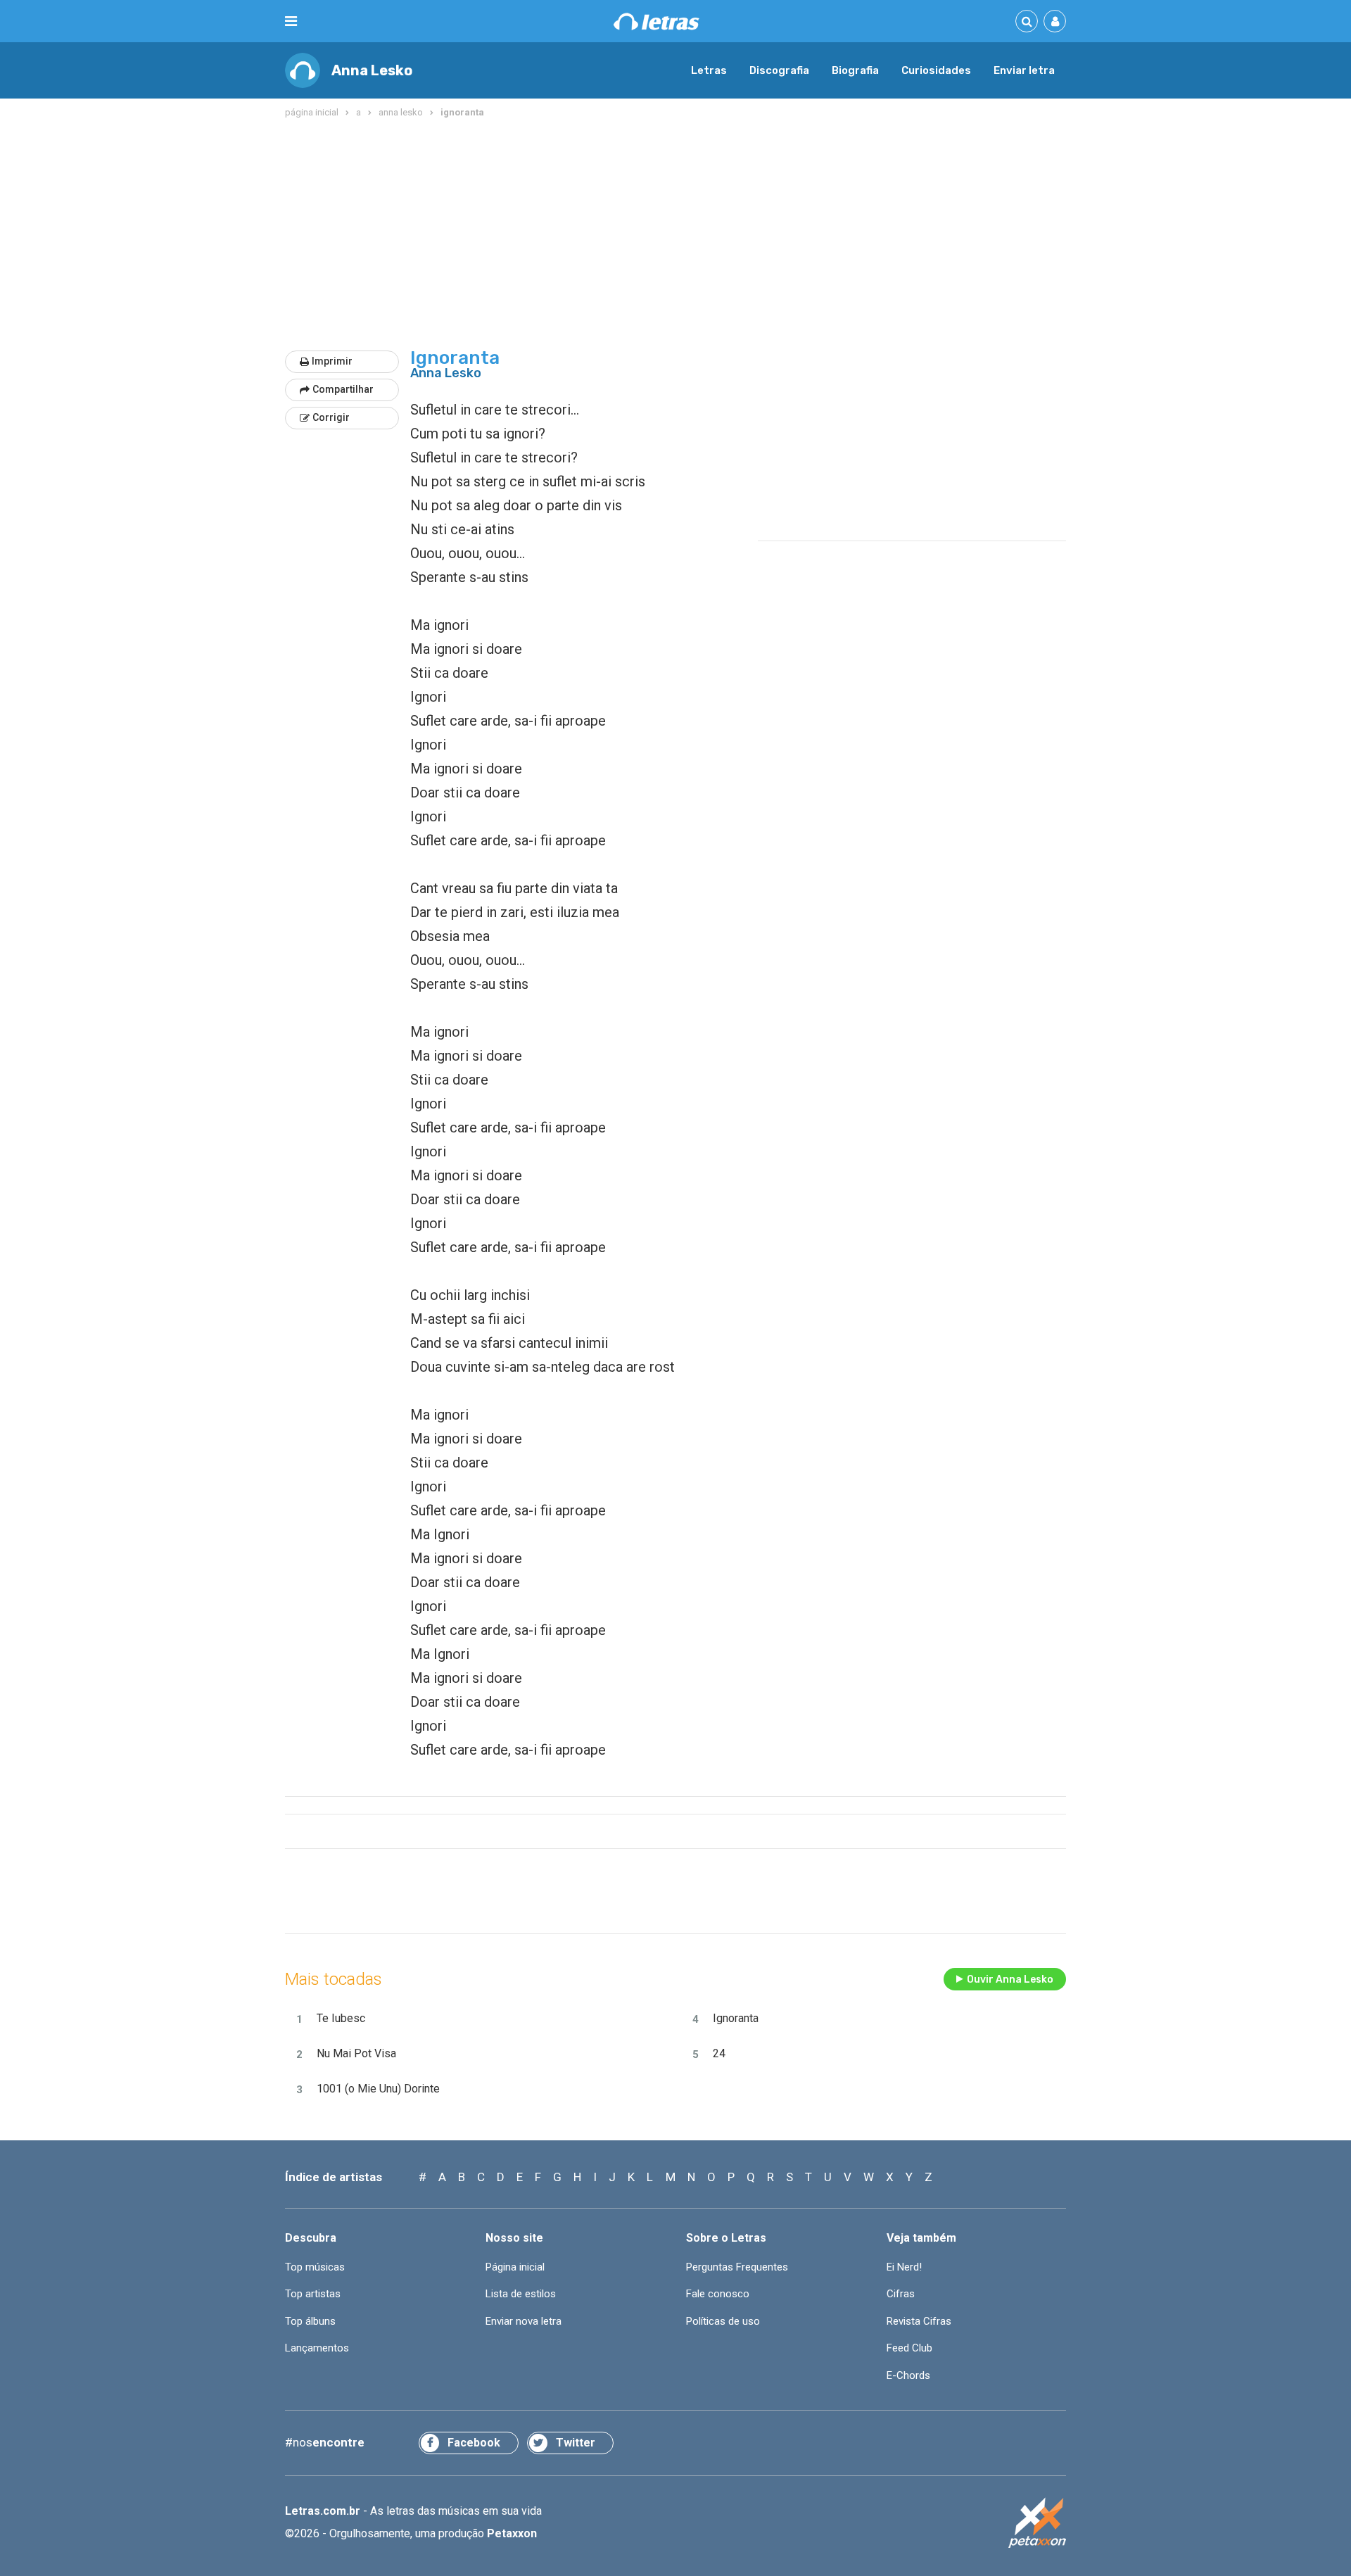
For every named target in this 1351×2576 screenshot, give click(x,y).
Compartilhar (343, 389)
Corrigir (331, 417)
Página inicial (515, 2267)
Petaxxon (512, 2533)
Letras (709, 70)
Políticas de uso (723, 2321)
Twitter (576, 2443)
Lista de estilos (521, 2294)
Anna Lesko (372, 70)
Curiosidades (936, 70)
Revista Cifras (919, 2321)
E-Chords (908, 2375)
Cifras (901, 2294)
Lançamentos (317, 2348)
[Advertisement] (675, 235)
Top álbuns (310, 2321)
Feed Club (909, 2348)
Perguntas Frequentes (737, 2267)
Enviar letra (1024, 70)
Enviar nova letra (524, 2321)
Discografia (779, 70)
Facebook (474, 2443)
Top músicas (315, 2267)
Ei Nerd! (904, 2267)
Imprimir (332, 361)
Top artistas (313, 2294)
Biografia (855, 70)
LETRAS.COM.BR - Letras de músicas (657, 21)
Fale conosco (718, 2294)
